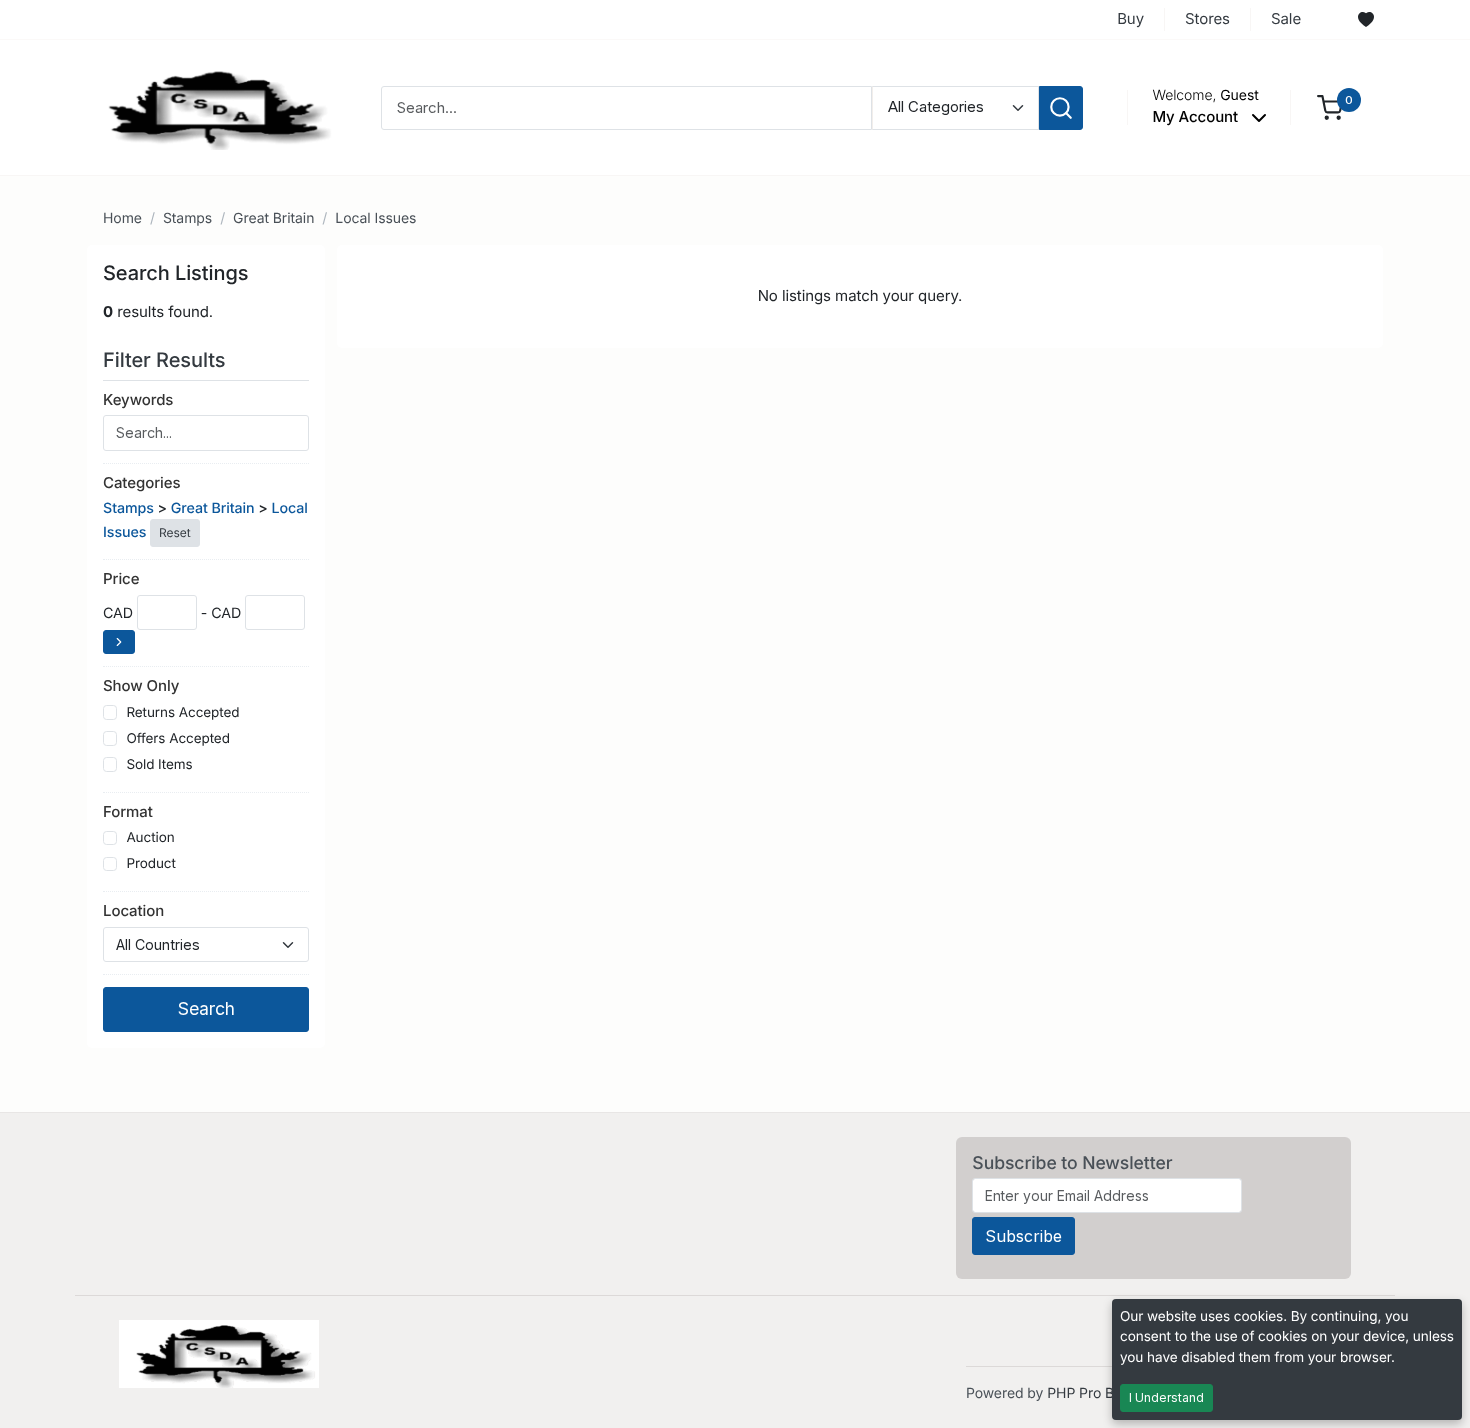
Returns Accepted (182, 713)
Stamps (187, 218)
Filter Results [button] (167, 360)
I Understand (1166, 1397)
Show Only (141, 685)
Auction (150, 838)
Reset (174, 532)
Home (122, 218)
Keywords (138, 399)
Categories (141, 482)
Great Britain (273, 218)
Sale (1286, 18)
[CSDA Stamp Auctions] (212, 106)
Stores (1207, 18)
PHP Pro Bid (1086, 1393)
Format (128, 811)
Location (133, 910)
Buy (1130, 18)
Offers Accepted (178, 739)
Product (150, 864)
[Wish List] (1366, 20)
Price (121, 578)
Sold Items (159, 765)
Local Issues (375, 218)
